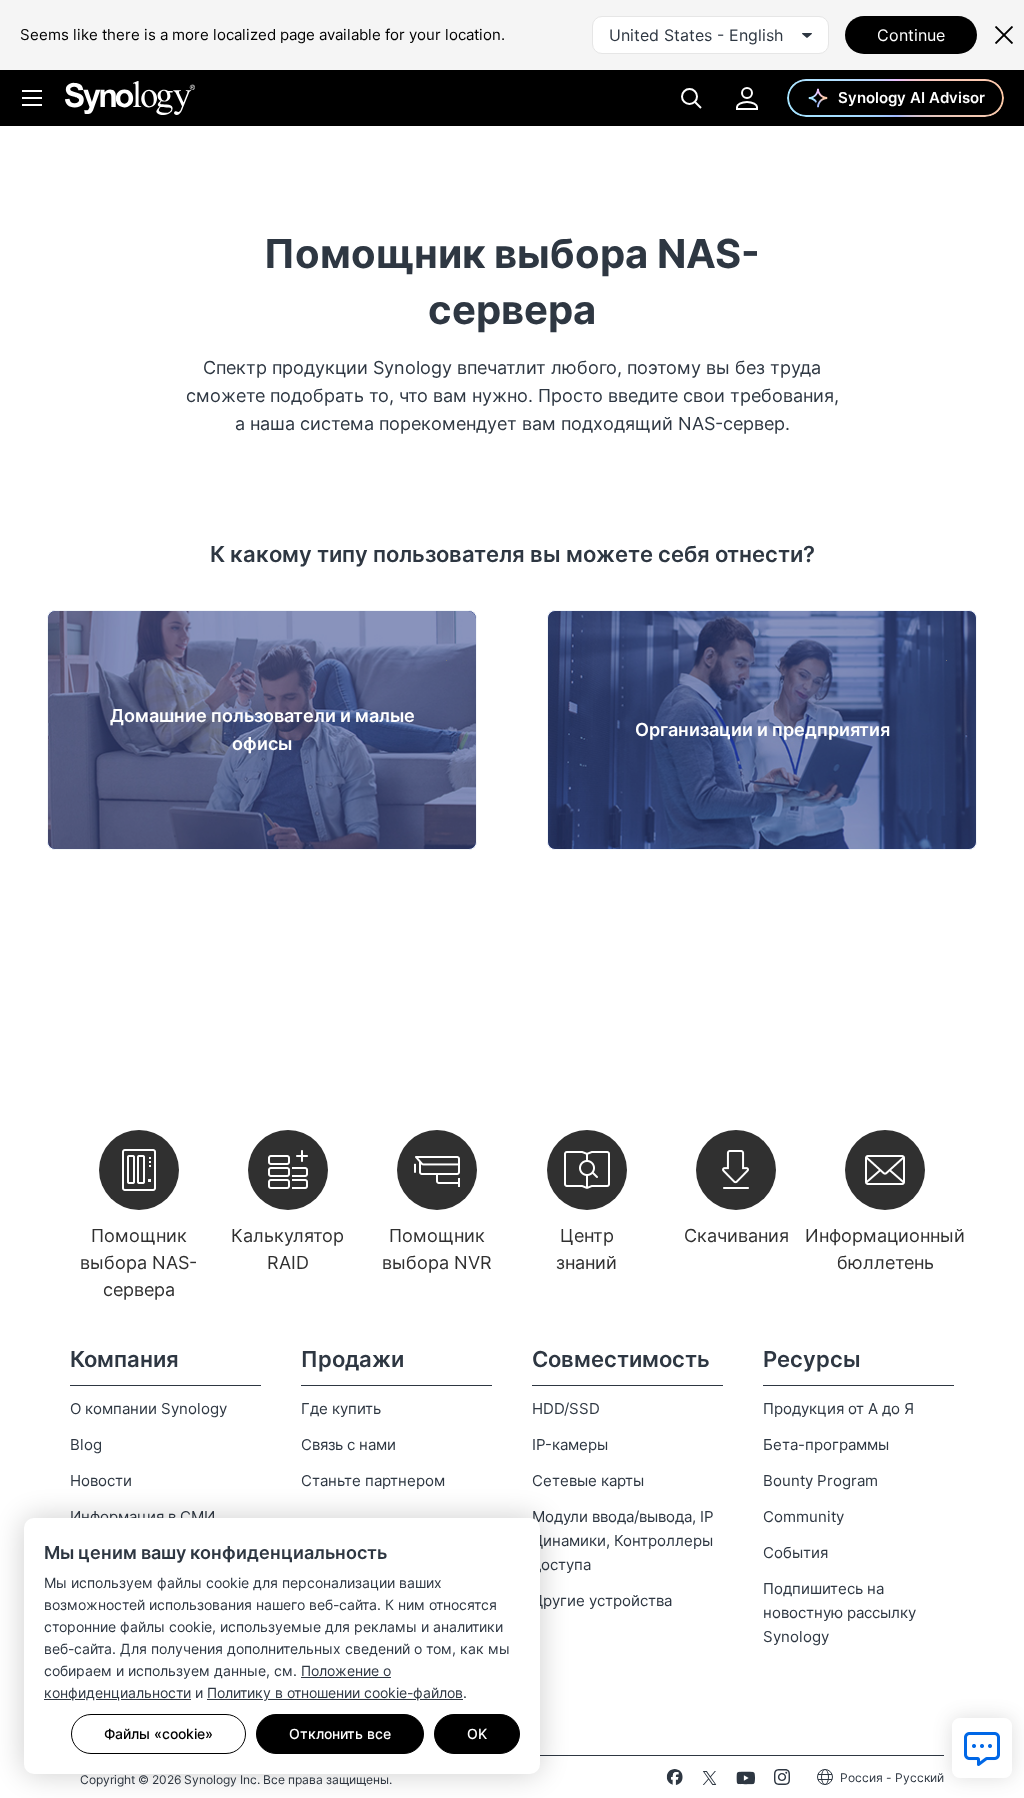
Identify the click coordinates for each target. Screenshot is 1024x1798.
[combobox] (710, 35)
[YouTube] (745, 1781)
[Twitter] (709, 1781)
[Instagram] (782, 1781)
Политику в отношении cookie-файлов (335, 1692)
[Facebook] (674, 1781)
